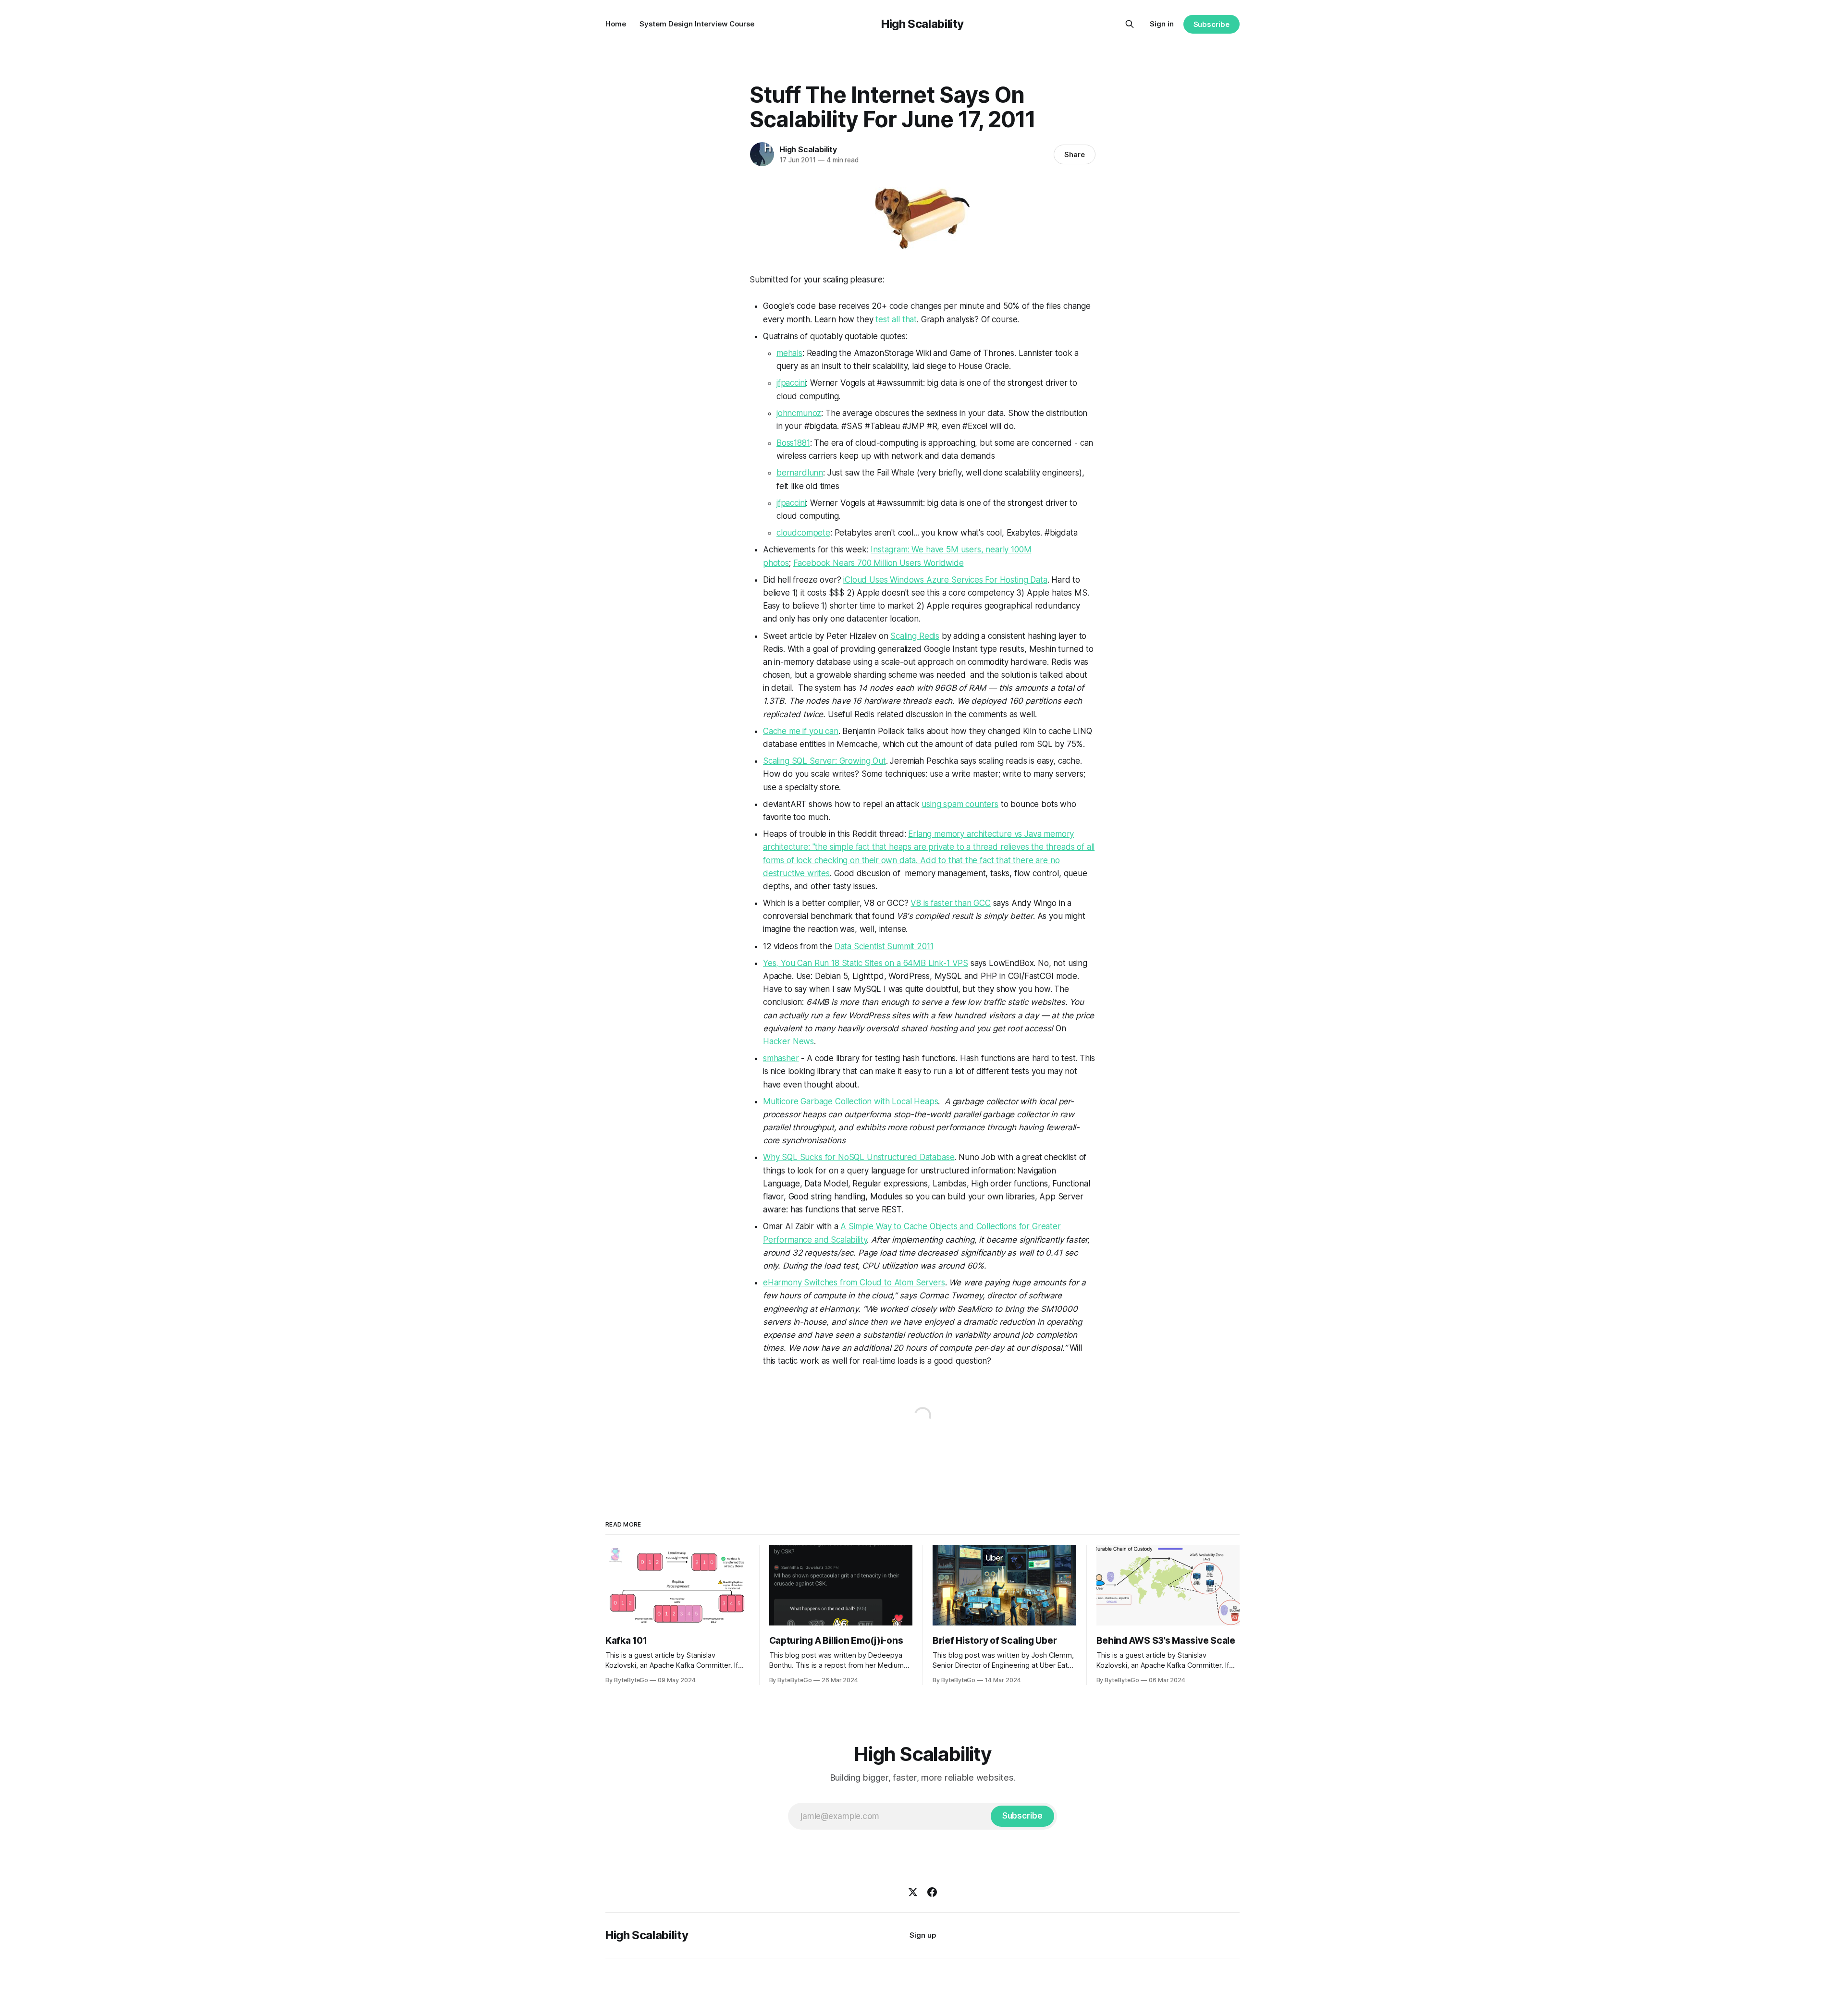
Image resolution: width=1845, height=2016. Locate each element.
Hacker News (788, 1041)
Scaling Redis (915, 636)
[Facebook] (932, 1892)
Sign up (923, 1935)
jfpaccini (791, 383)
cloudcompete (803, 533)
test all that (896, 319)
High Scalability (922, 24)
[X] (913, 1892)
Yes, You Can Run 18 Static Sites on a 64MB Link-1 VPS (866, 963)
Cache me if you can (801, 731)
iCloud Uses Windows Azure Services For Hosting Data (945, 580)
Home (616, 24)
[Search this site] (1130, 24)
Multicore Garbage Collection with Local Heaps (850, 1101)
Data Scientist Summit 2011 (884, 946)
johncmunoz (799, 413)
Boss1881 (793, 443)
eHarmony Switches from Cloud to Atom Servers (854, 1283)
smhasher (781, 1058)
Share (1075, 154)
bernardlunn (800, 473)
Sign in (1162, 24)
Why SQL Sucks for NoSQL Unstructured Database (859, 1157)
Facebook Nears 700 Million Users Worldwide (879, 563)
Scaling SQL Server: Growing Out (824, 761)
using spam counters (960, 804)
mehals (789, 353)
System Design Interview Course (697, 24)
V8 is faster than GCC (950, 903)
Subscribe (1212, 24)
